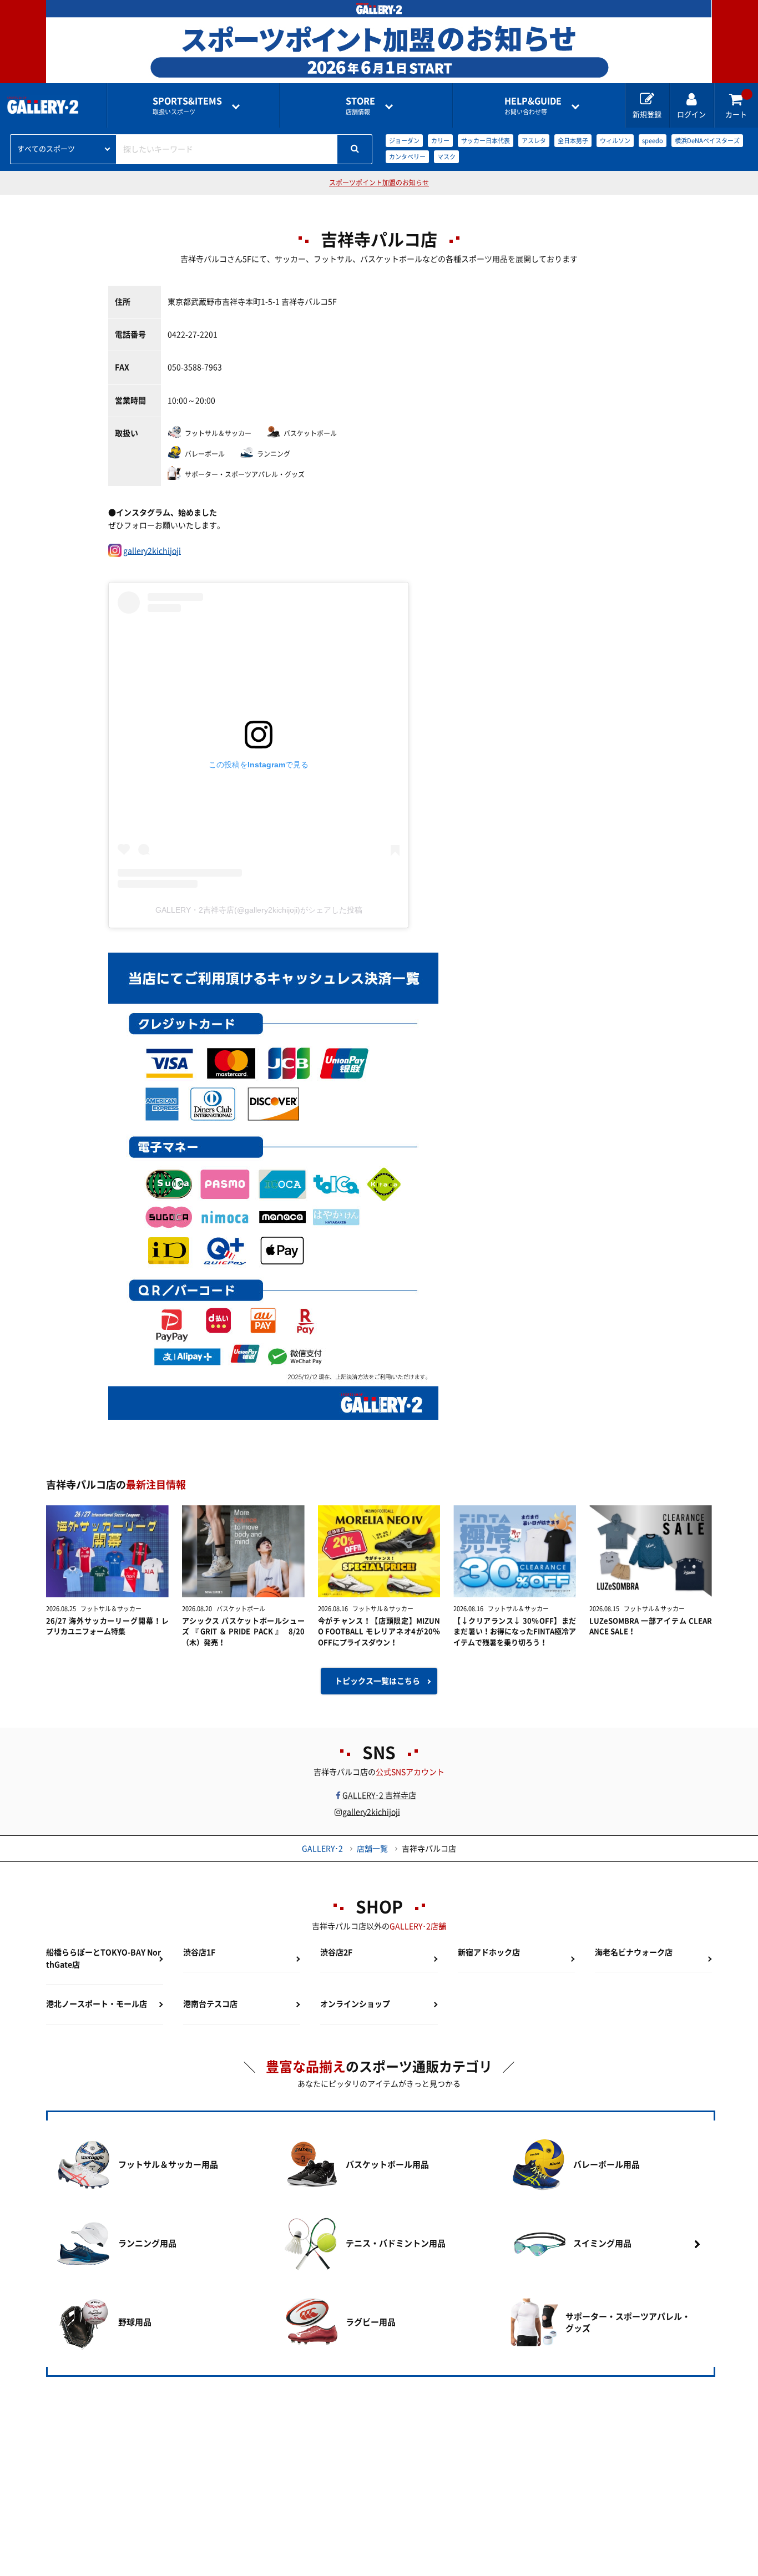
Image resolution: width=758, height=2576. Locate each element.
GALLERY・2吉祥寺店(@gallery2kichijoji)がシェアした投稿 (259, 910)
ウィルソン (615, 141)
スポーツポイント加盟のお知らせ (379, 183)
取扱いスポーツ (187, 106)
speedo (653, 141)
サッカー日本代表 (486, 141)
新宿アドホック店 (489, 1952)
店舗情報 (360, 106)
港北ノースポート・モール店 (97, 2004)
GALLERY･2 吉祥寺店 (383, 1795)
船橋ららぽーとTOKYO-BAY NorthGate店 (103, 1958)
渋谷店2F (336, 1952)
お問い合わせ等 (533, 106)
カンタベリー (407, 157)
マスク (446, 157)
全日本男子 (573, 141)
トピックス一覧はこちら (377, 1681)
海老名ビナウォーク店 (634, 1952)
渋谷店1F (199, 1952)
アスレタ (534, 141)
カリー (440, 141)
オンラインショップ (355, 2004)
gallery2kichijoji (152, 551)
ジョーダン (404, 141)
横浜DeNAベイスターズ (707, 141)
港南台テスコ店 (210, 2004)
